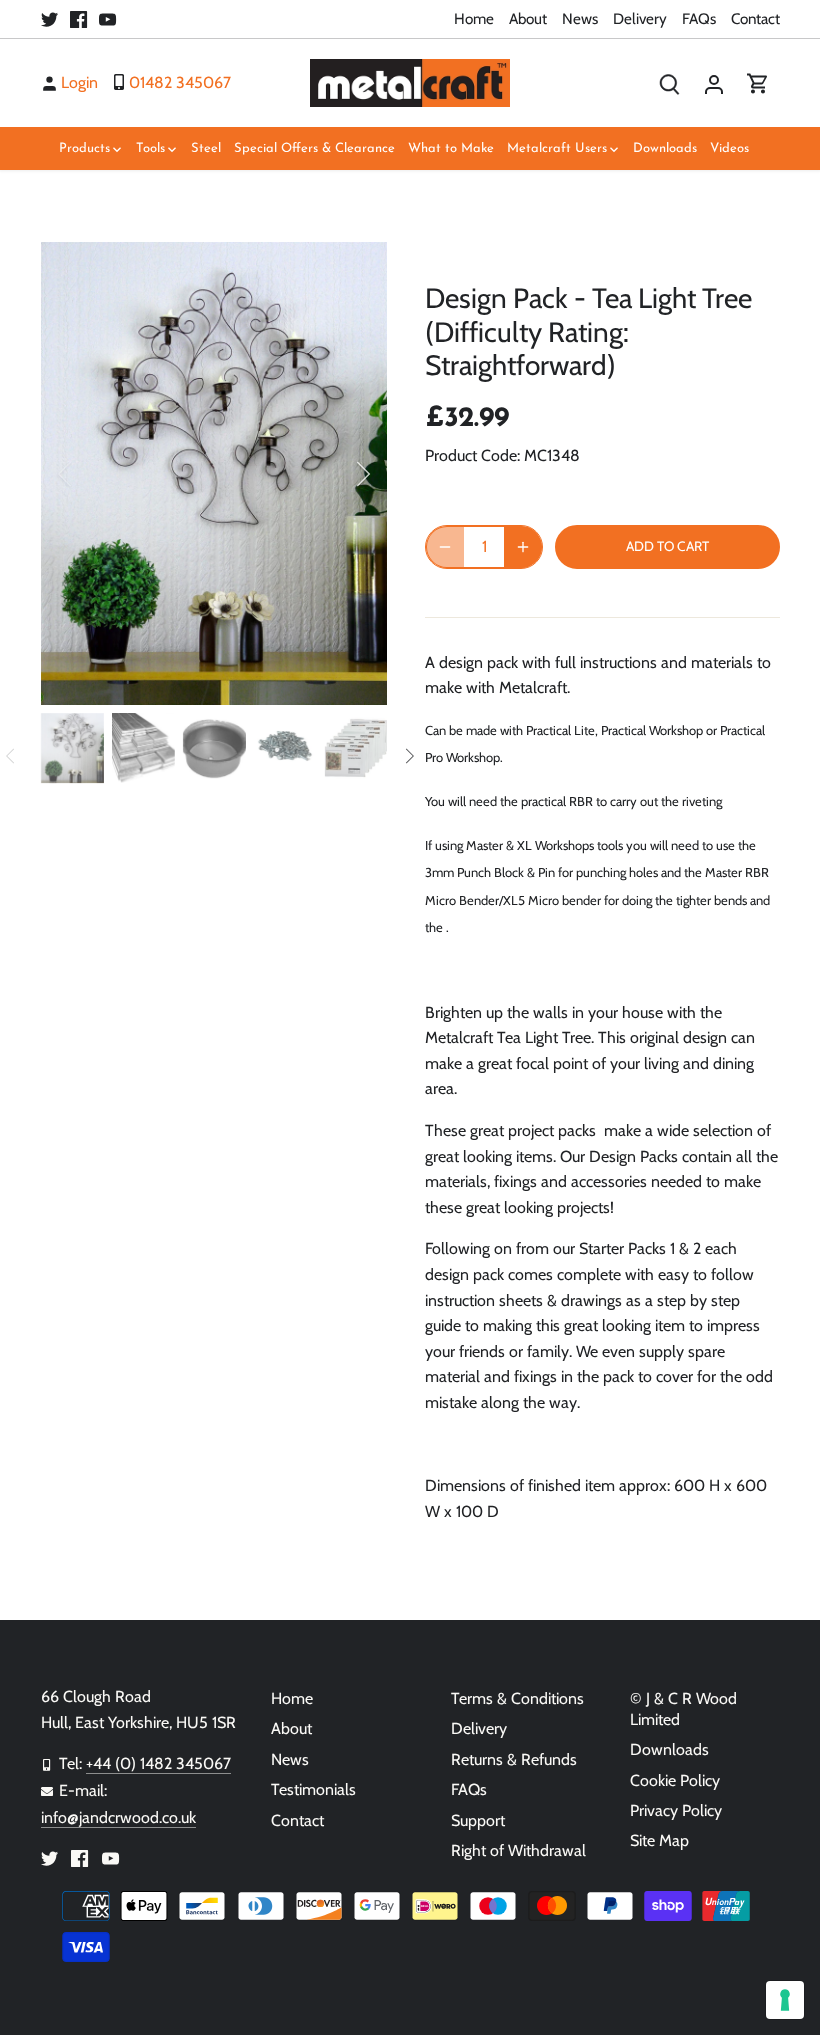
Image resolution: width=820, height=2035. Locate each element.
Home (474, 18)
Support (478, 1820)
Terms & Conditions (517, 1698)
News (580, 18)
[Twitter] (49, 19)
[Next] (337, 474)
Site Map (659, 1840)
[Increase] (523, 547)
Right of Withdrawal (518, 1850)
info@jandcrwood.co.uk (118, 1817)
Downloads (669, 1749)
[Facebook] (78, 19)
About (528, 18)
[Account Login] (714, 82)
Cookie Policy (675, 1780)
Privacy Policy (676, 1810)
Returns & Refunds (514, 1759)
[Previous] (91, 474)
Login (79, 82)
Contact (755, 18)
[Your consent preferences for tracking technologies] (785, 2000)
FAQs (699, 18)
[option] (214, 473)
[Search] (670, 82)
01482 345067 (180, 82)
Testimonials (313, 1789)
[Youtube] (107, 19)
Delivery (640, 18)
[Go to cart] (758, 82)
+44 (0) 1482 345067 (158, 1763)
